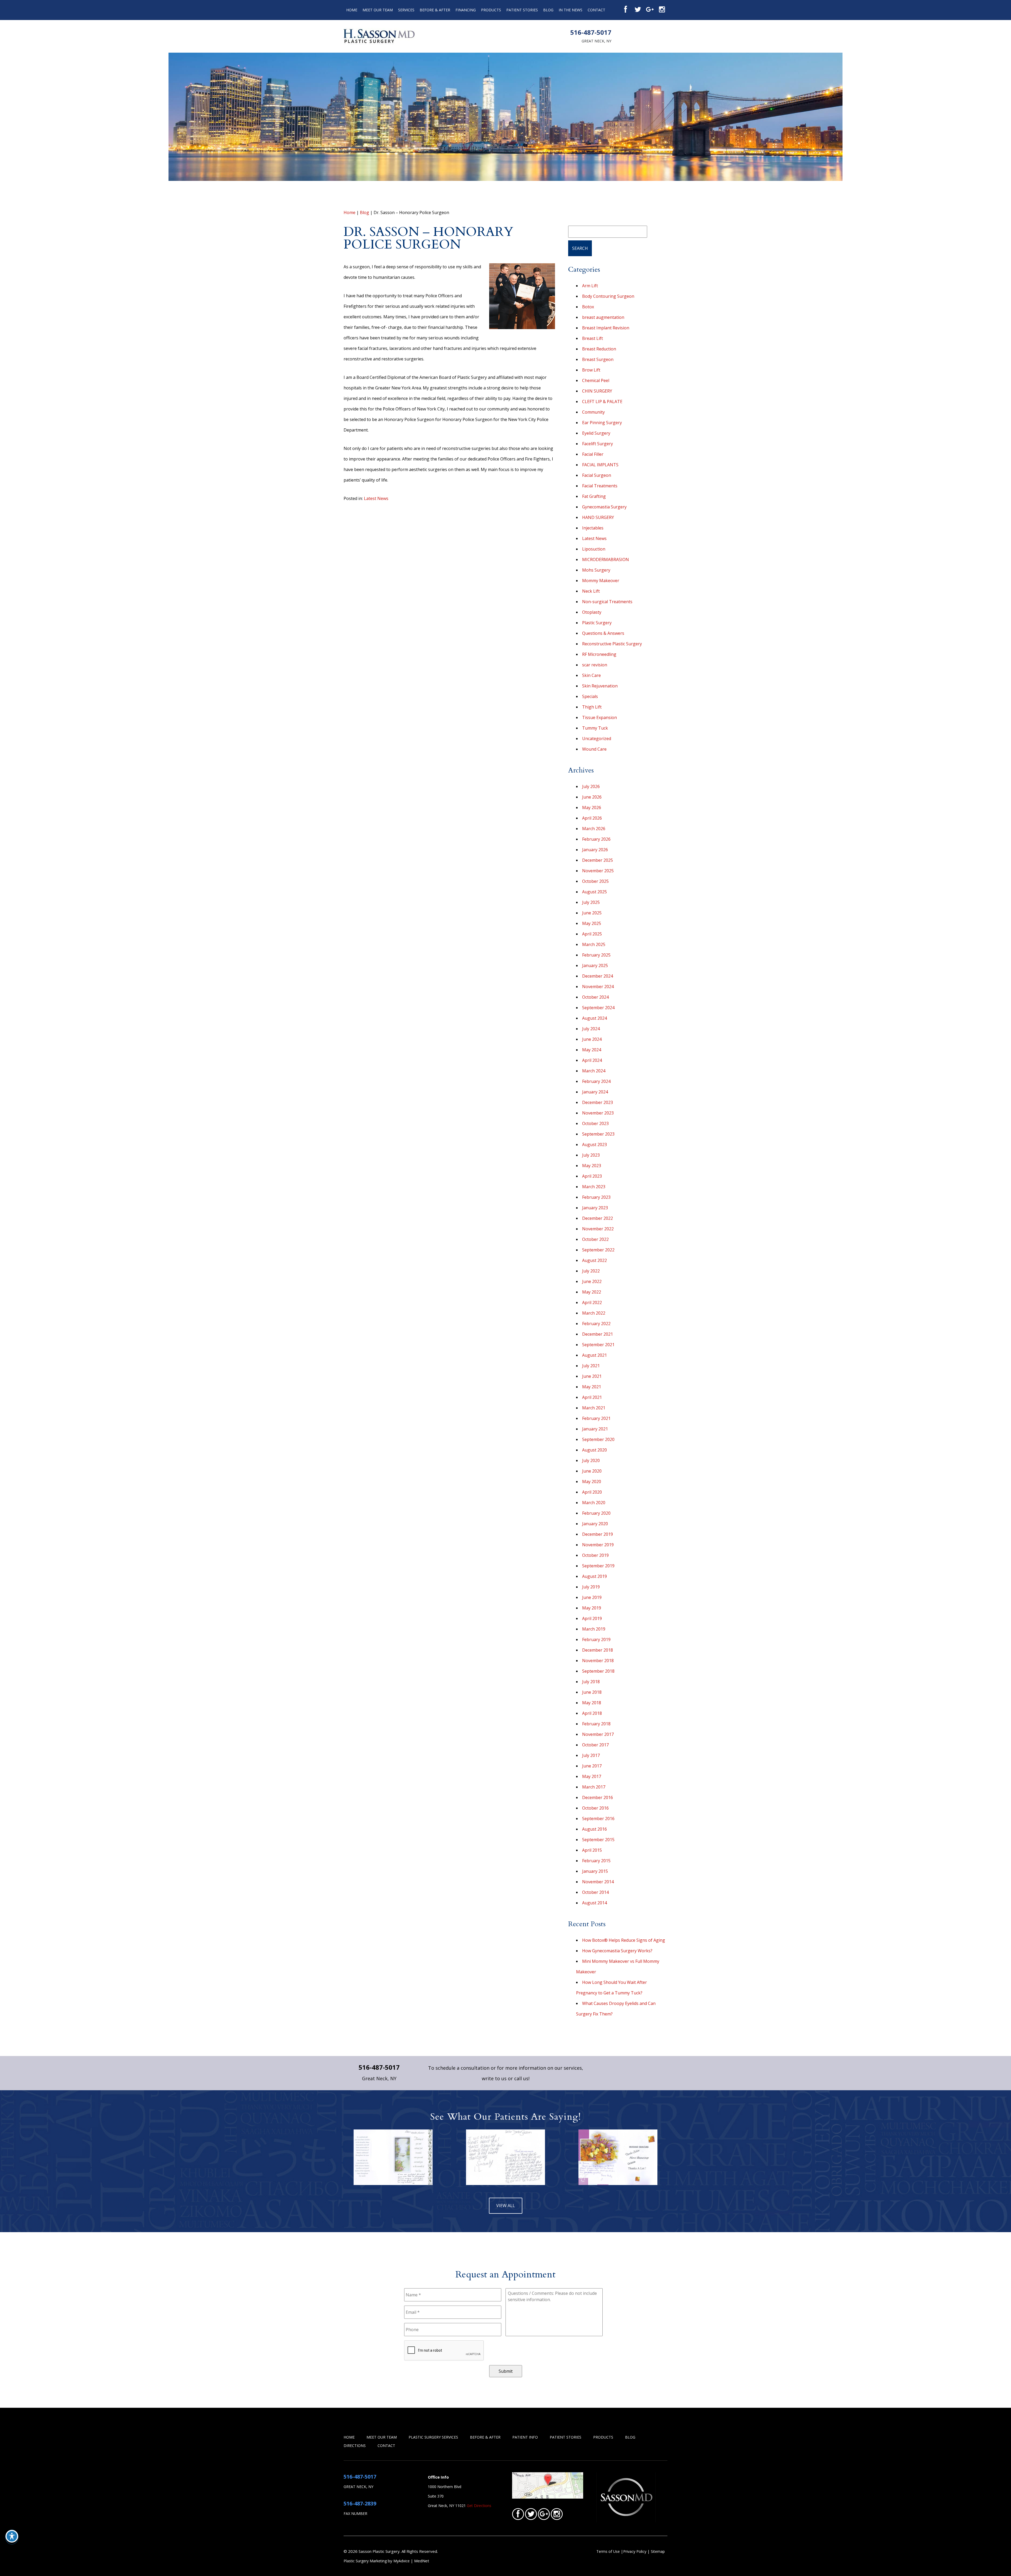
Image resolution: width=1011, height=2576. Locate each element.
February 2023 (596, 1197)
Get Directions (479, 2506)
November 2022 (598, 1229)
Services (406, 10)
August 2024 (594, 1018)
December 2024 (598, 976)
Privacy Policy (635, 2551)
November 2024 (598, 987)
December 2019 (598, 1534)
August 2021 (594, 1355)
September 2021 (598, 1345)
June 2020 (592, 1471)
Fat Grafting (594, 496)
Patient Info (525, 2437)
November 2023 (598, 1113)
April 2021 (592, 1397)
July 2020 (591, 1460)
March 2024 (594, 1071)
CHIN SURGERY (597, 391)
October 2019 (595, 1555)
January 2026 (595, 850)
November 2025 (598, 871)
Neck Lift (591, 591)
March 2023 (594, 1187)
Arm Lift (590, 286)
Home (352, 10)
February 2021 (596, 1418)
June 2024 (592, 1039)
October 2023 (595, 1123)
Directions (355, 2446)
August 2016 (594, 1829)
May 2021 (592, 1387)
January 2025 (595, 965)
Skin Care (591, 675)
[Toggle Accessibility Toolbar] (12, 2536)
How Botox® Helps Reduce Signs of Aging (624, 1940)
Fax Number (355, 2513)
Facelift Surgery (598, 444)
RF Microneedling (599, 654)
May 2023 (592, 1166)
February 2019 (596, 1639)
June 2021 (592, 1376)
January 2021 (595, 1429)
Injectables (593, 528)
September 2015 (598, 1840)
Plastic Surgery (597, 623)
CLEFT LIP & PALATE (602, 402)
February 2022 (596, 1324)
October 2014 (595, 1892)
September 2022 (598, 1250)
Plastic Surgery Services (433, 2437)
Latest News (376, 498)
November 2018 (598, 1661)
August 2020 (594, 1450)
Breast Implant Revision (606, 328)
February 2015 (596, 1861)
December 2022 (598, 1218)
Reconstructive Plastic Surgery (612, 644)
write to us (494, 2078)
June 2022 (592, 1281)
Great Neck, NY (596, 41)
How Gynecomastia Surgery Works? (617, 1951)
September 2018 (598, 1671)
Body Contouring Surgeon (608, 296)
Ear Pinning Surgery (602, 423)
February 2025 (596, 955)
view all (506, 2206)
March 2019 (594, 1629)
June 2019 (592, 1597)
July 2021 (591, 1366)
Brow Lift (591, 370)
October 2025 (595, 881)
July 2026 (591, 786)
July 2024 (591, 1029)
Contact (596, 10)
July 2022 (591, 1271)
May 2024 (592, 1050)
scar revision (595, 665)
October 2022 (595, 1239)
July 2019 (591, 1587)
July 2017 (591, 1755)
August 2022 (594, 1260)
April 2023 (592, 1176)
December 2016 (598, 1797)
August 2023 (594, 1145)
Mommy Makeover (601, 581)
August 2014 (594, 1903)
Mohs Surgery (596, 570)
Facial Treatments (600, 486)
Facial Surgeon (597, 475)
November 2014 (598, 1882)
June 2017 (592, 1766)
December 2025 (598, 860)
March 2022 (594, 1313)
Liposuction (594, 549)
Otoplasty (592, 612)
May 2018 (592, 1703)
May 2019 (592, 1608)
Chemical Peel (596, 380)
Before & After (435, 10)
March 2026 (594, 829)
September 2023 (598, 1134)
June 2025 (592, 913)
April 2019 (592, 1618)
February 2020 (596, 1513)
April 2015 (592, 1850)
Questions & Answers (603, 633)
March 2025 (594, 944)
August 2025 (594, 892)
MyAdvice (402, 2561)
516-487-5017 (591, 32)
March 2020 (594, 1503)
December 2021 (598, 1334)
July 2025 (591, 902)
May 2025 (592, 923)
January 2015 (595, 1871)
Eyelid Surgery (596, 433)
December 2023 (598, 1102)
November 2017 (598, 1734)
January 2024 (595, 1092)
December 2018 (598, 1650)
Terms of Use (608, 2551)
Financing (466, 10)
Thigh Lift (592, 707)
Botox (588, 307)
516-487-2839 (360, 2503)
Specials (590, 696)
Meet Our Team (378, 10)
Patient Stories (522, 10)
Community (593, 412)
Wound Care (594, 749)
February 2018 (596, 1724)
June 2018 (592, 1692)
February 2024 (596, 1081)
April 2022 (592, 1302)
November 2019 (598, 1545)
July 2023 (591, 1155)
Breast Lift (593, 338)
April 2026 (592, 818)
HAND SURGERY (598, 517)
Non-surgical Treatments (607, 602)
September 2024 (598, 1008)
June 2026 (592, 797)
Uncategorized (597, 739)
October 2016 (595, 1808)
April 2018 (592, 1713)
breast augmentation (603, 317)
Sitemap (658, 2551)
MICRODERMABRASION (606, 559)
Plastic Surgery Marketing (365, 2561)
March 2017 (594, 1787)
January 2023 (595, 1208)
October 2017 (595, 1745)
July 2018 (591, 1682)
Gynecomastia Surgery (604, 507)
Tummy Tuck (595, 728)
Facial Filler (593, 454)
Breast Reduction (599, 349)
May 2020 (592, 1482)
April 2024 (592, 1060)
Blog (548, 10)
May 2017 (592, 1776)
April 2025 (592, 934)
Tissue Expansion (599, 717)
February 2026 (596, 839)
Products (491, 10)
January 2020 (595, 1524)
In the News (571, 10)
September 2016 (598, 1819)
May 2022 (592, 1292)
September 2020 (598, 1439)
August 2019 (594, 1576)
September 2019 (598, 1566)
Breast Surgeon (598, 359)
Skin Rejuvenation (600, 686)
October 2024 (595, 997)
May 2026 (592, 808)
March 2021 (594, 1408)
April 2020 (592, 1492)
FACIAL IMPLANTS (600, 465)
